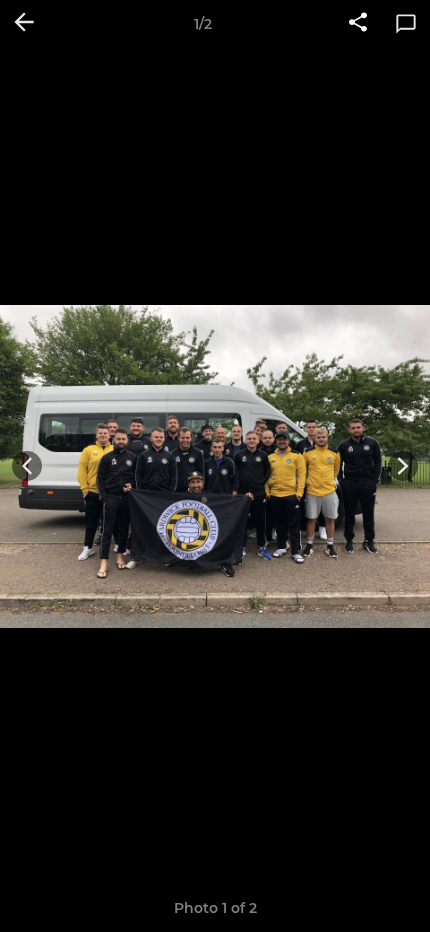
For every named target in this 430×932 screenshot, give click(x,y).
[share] (358, 24)
